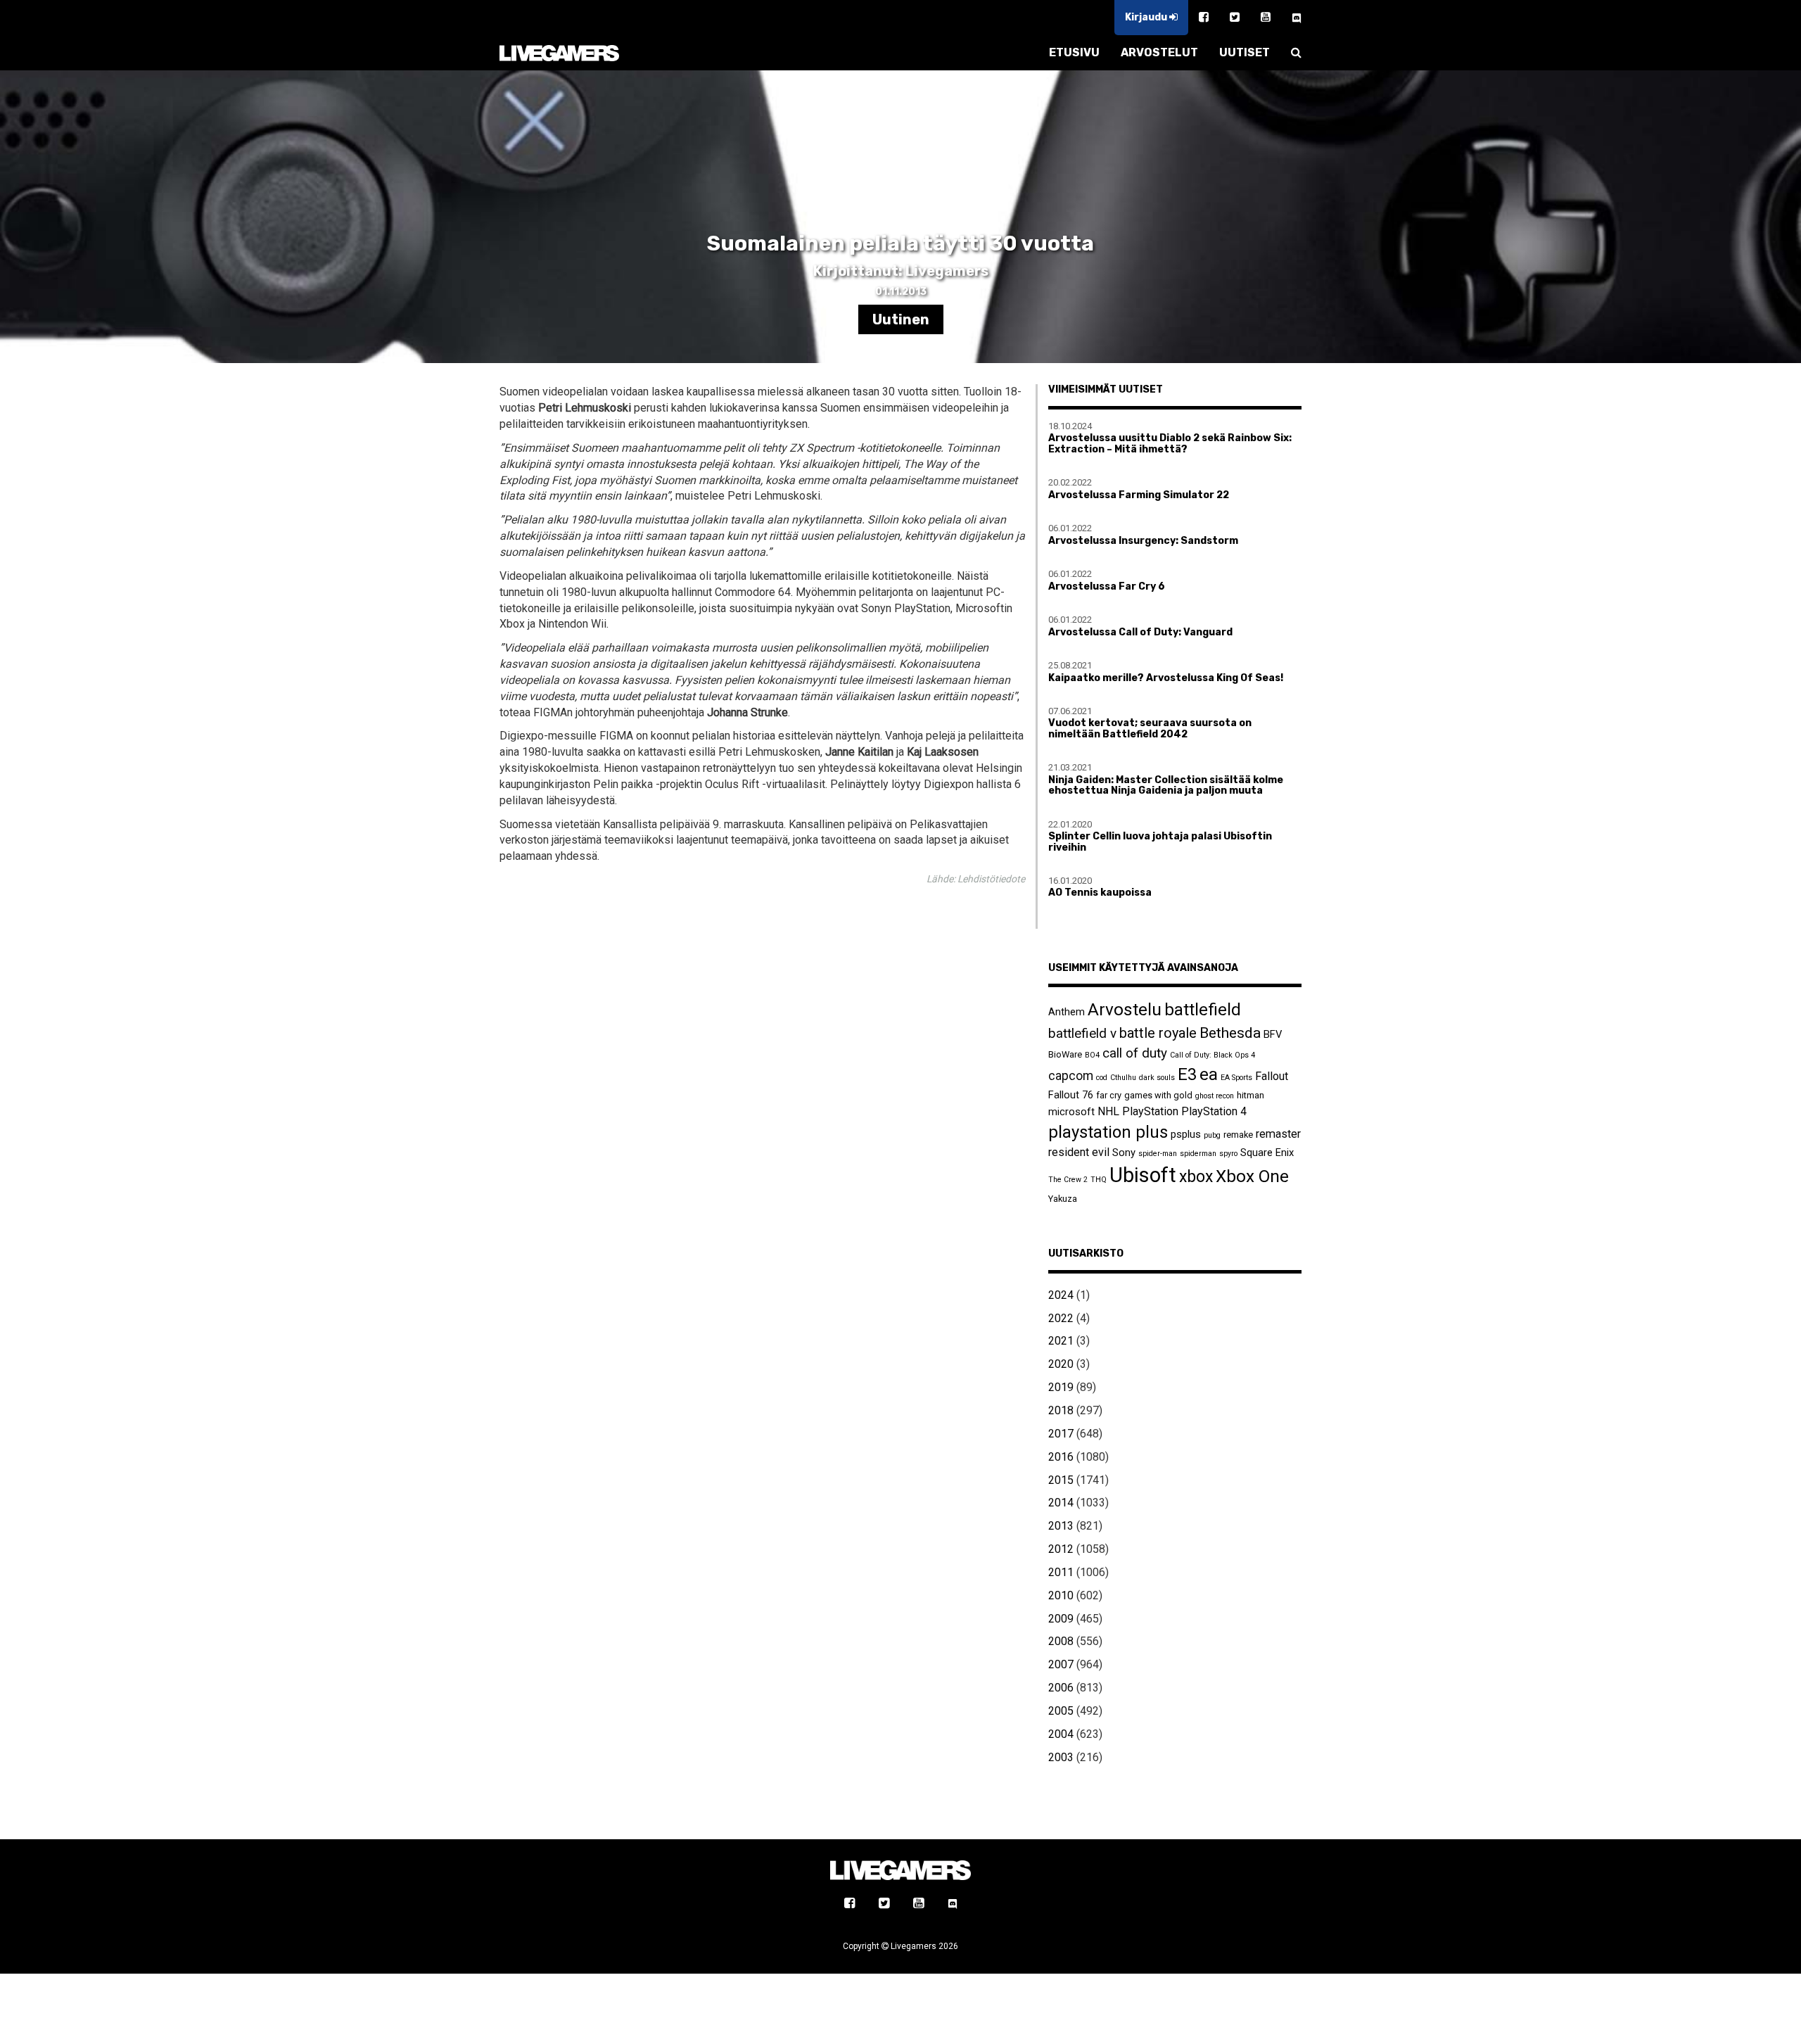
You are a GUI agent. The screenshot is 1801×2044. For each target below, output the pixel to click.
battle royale (1158, 1033)
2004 (1061, 1734)
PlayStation (1150, 1111)
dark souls (1157, 1078)
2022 (1061, 1318)
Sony (1124, 1153)
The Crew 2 (1068, 1180)
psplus (1186, 1134)
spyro (1228, 1154)
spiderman (1198, 1154)
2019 (1061, 1387)
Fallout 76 (1071, 1095)
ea (1209, 1074)
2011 (1061, 1572)
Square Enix (1267, 1153)
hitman (1250, 1095)
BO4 (1092, 1055)
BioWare (1065, 1054)
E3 (1187, 1074)
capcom (1071, 1076)
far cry (1109, 1095)
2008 (1061, 1641)
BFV (1273, 1034)
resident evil (1079, 1152)
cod (1102, 1078)
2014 (1061, 1503)
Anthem (1067, 1012)
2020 (1061, 1364)
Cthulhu (1123, 1078)
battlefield (1203, 1010)
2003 (1061, 1757)
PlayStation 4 (1214, 1111)
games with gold (1158, 1095)
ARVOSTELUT (1159, 52)
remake (1238, 1135)
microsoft (1071, 1112)
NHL (1108, 1111)
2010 (1061, 1595)
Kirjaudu (1147, 17)
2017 (1061, 1434)
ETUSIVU (1074, 52)
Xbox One (1252, 1176)
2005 (1061, 1711)
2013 (1061, 1526)
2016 (1061, 1457)
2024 (1061, 1295)
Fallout (1272, 1076)
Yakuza (1063, 1199)
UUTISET (1245, 52)
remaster (1278, 1134)
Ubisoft (1143, 1175)
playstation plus (1108, 1132)
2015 (1061, 1480)
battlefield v (1082, 1033)
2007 (1061, 1664)
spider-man (1158, 1154)
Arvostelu (1125, 1009)
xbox (1196, 1177)
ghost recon (1215, 1096)
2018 (1061, 1410)
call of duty (1135, 1053)
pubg (1212, 1135)
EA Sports (1236, 1078)
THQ (1099, 1180)
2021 (1061, 1341)
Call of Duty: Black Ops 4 (1213, 1055)
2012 (1061, 1549)
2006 (1061, 1688)
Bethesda (1230, 1033)
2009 (1061, 1619)
